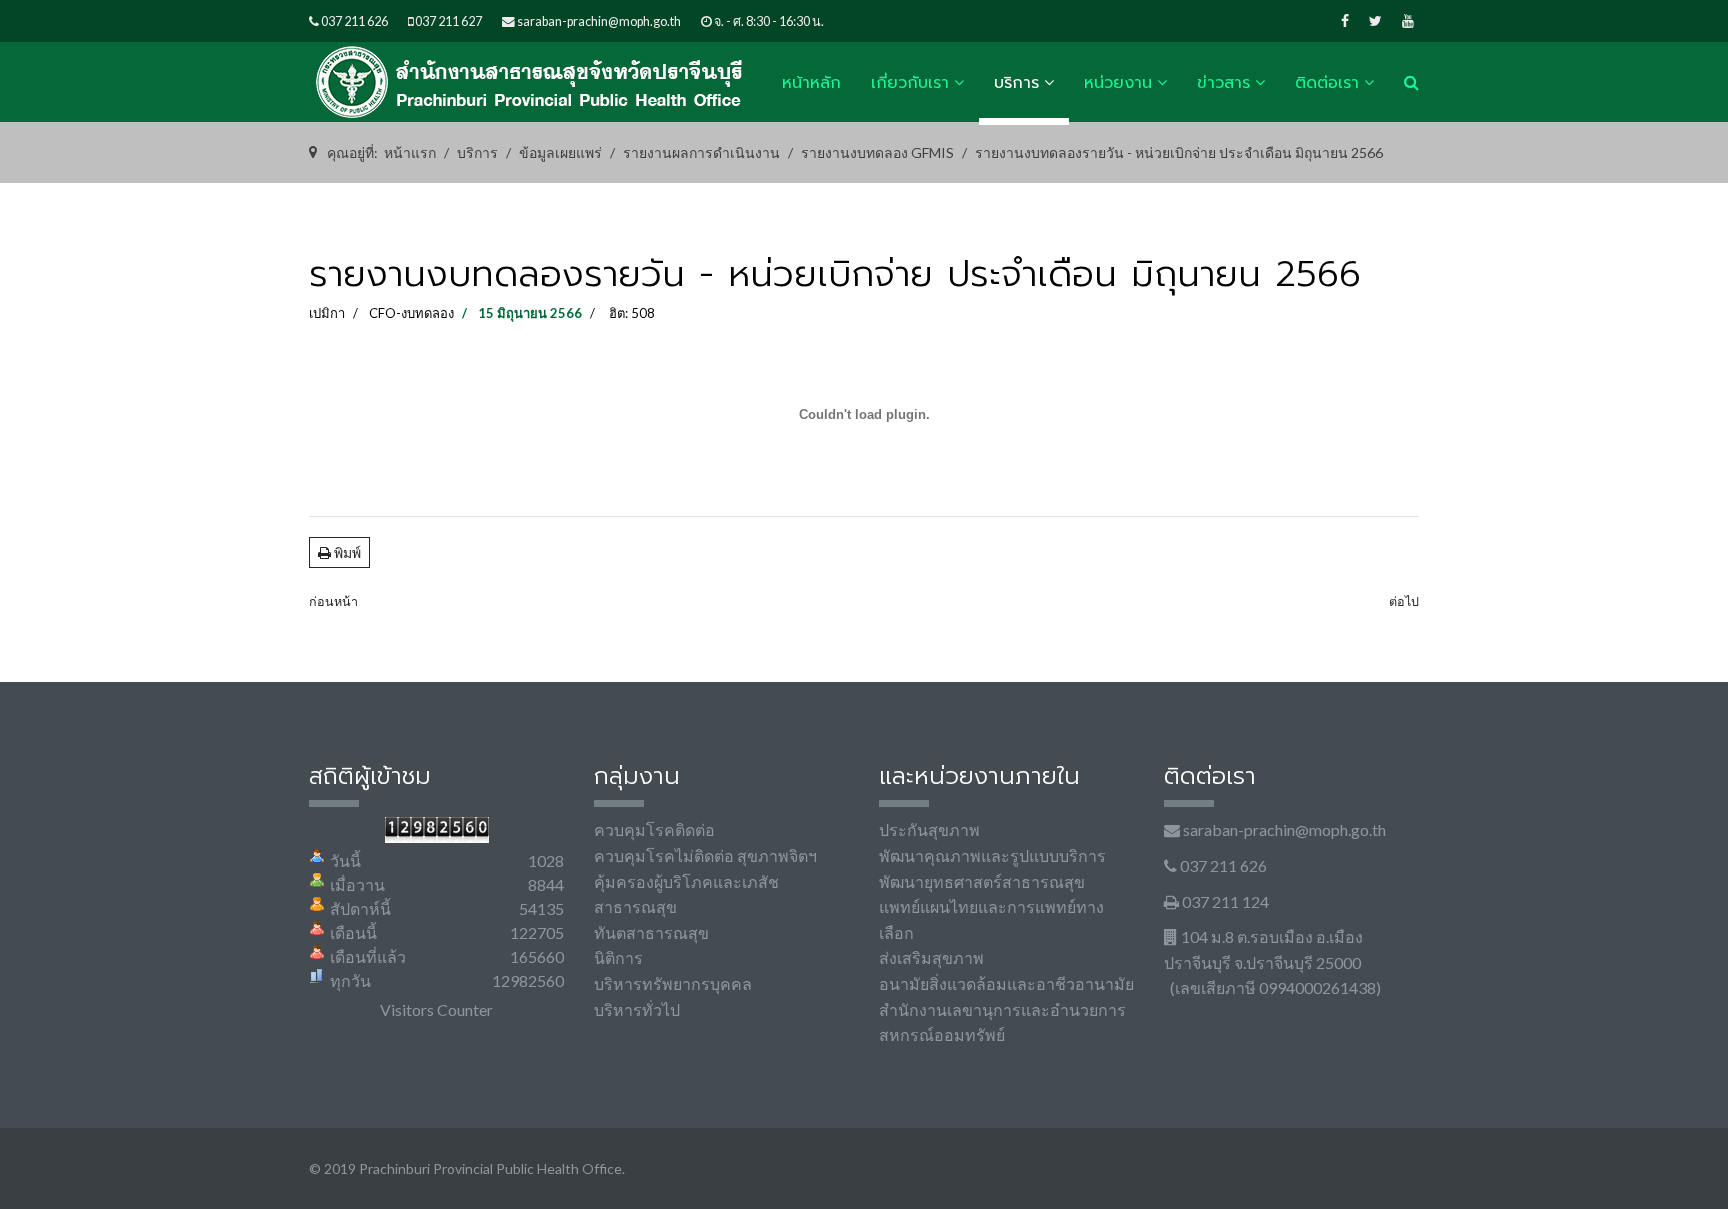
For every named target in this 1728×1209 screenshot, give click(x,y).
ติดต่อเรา (1327, 83)
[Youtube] (1408, 20)
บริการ (1016, 83)
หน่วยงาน (1118, 83)
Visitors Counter (436, 1009)
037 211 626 (354, 21)
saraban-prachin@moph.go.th (599, 21)
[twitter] (1375, 20)
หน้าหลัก (811, 83)
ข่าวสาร (1223, 83)
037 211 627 (448, 21)
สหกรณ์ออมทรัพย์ (942, 1034)
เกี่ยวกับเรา (910, 83)
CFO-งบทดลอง (411, 313)
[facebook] (1345, 20)
